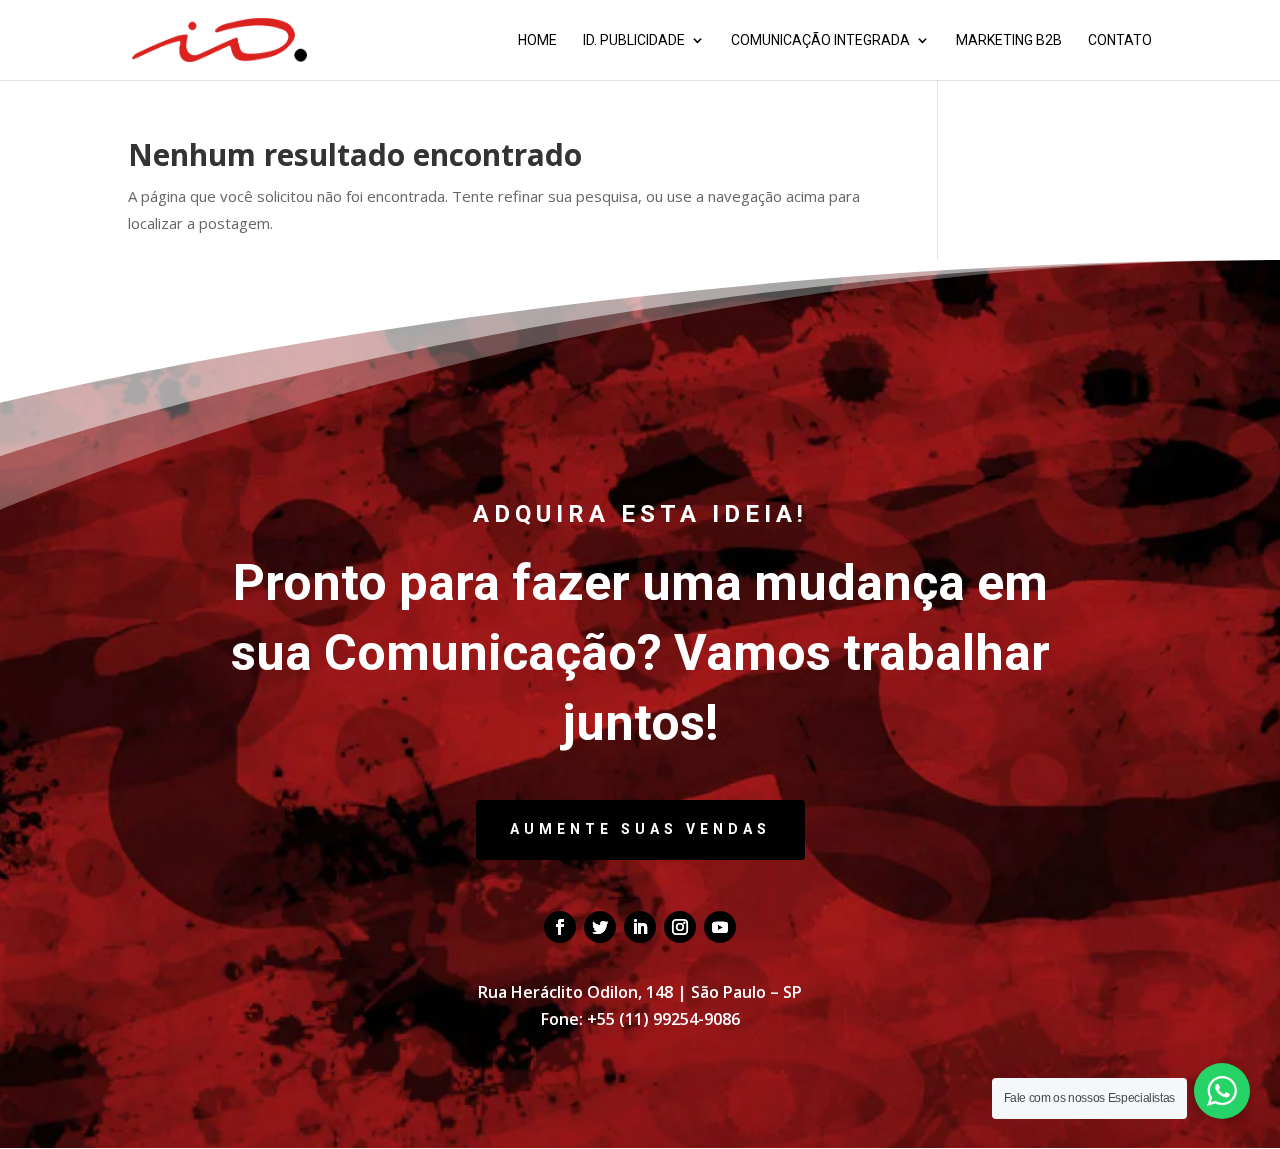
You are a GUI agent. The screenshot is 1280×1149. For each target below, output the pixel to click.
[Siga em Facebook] (560, 927)
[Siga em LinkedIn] (640, 927)
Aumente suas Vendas (640, 829)
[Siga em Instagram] (680, 927)
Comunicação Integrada (820, 40)
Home (537, 40)
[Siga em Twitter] (600, 927)
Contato (1120, 40)
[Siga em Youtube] (720, 927)
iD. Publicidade (634, 40)
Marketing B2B (1009, 40)
